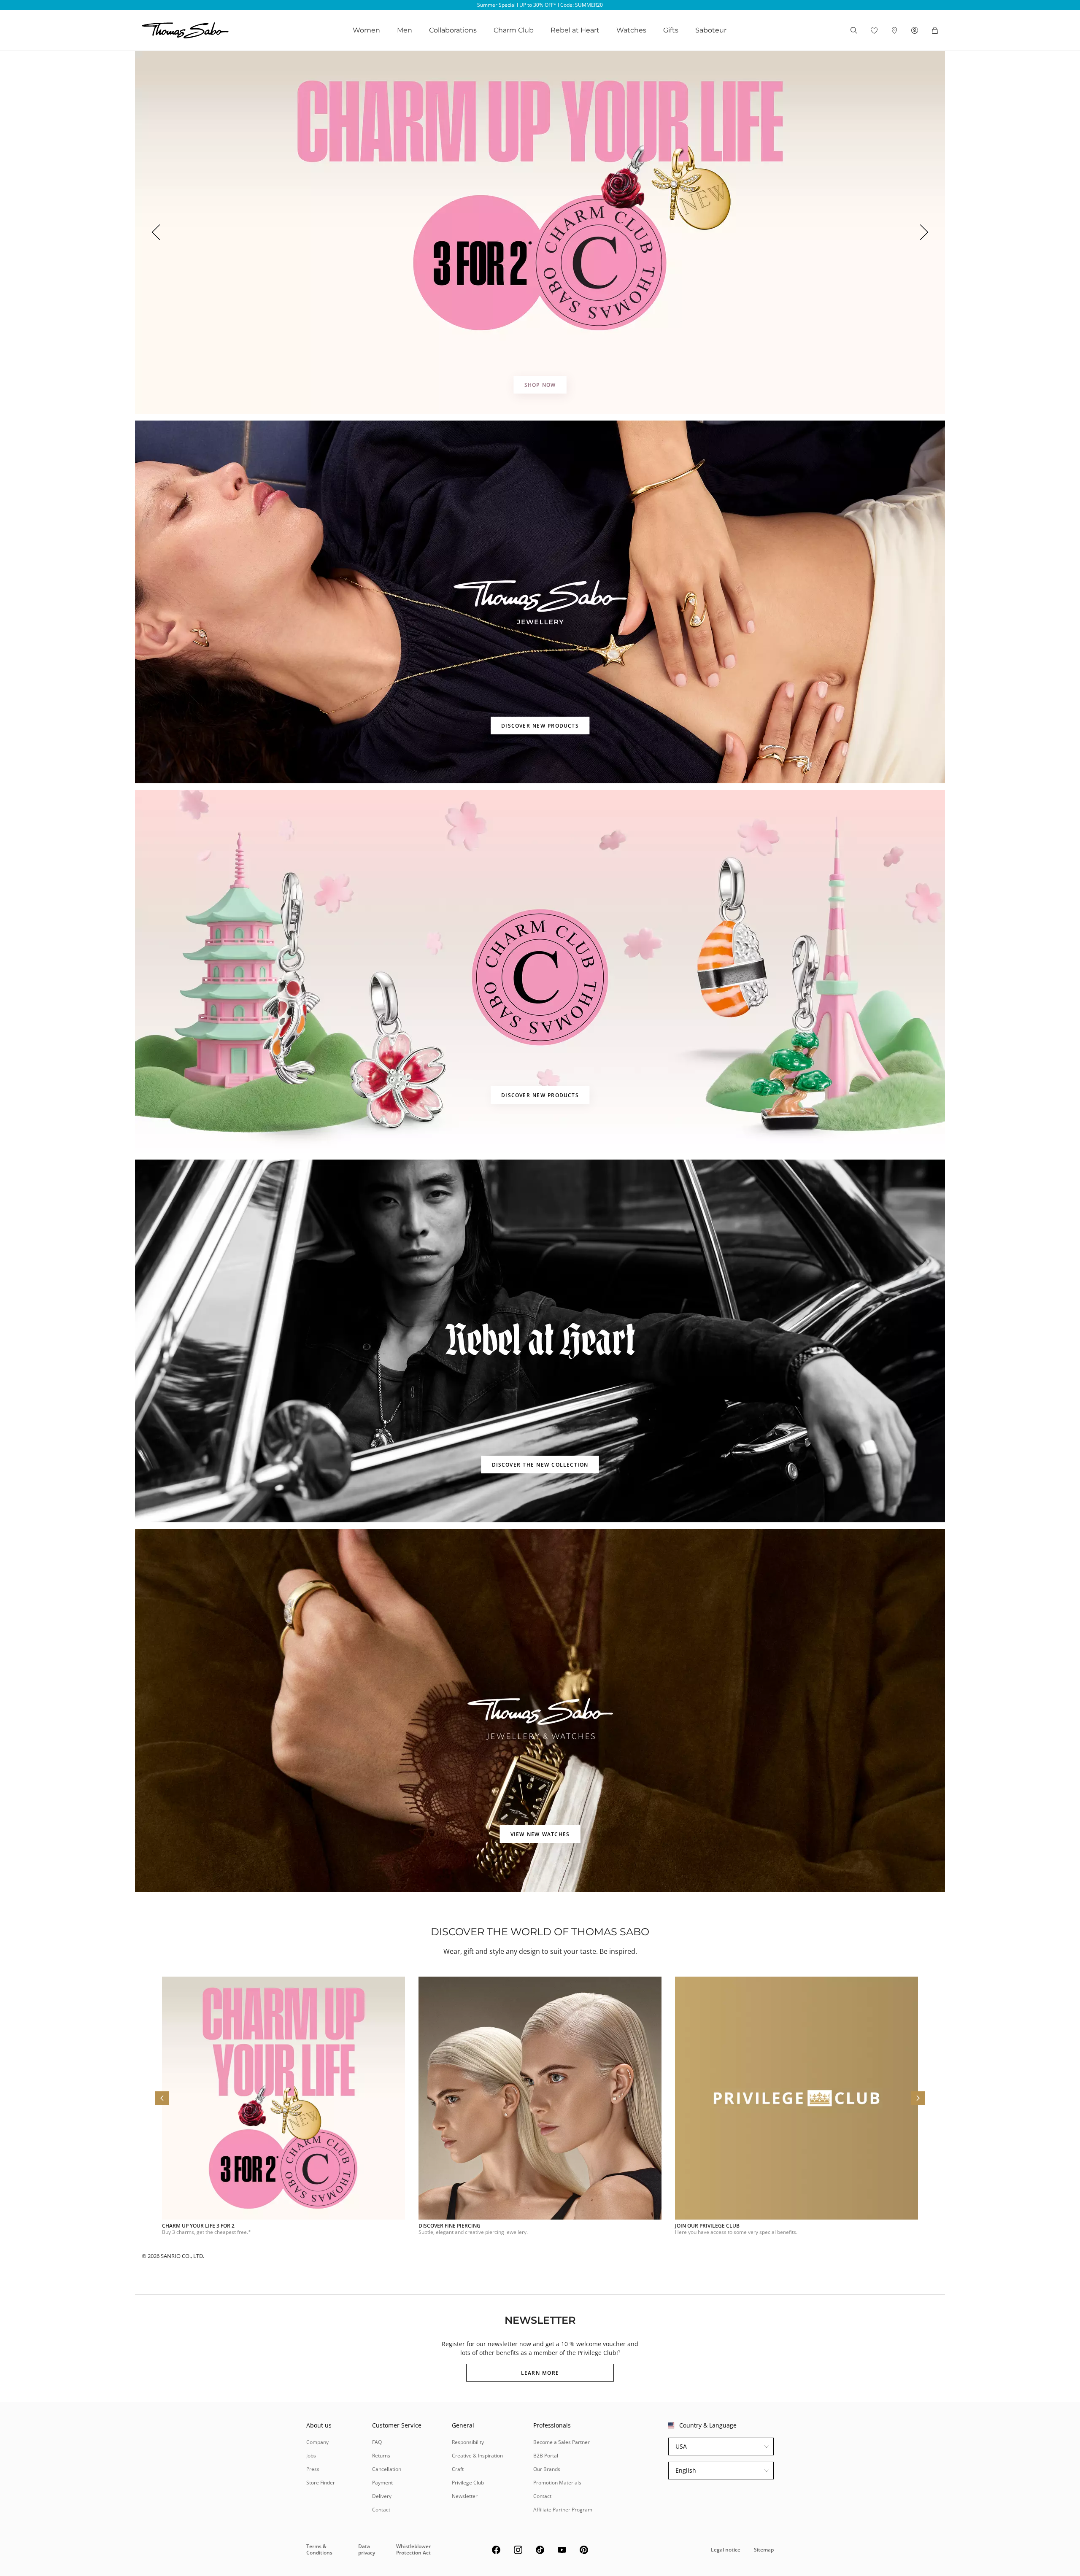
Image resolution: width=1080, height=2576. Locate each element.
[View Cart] (935, 30)
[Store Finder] (894, 30)
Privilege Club (468, 2483)
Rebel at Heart (575, 30)
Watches (631, 30)
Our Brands (547, 2469)
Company (317, 2442)
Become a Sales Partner (562, 2442)
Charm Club (514, 30)
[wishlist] (874, 30)
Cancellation (387, 2469)
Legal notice (726, 2550)
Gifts (671, 30)
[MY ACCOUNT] (915, 30)
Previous (155, 232)
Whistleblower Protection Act (413, 2549)
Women (366, 30)
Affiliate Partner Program (563, 2510)
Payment (382, 2483)
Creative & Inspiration (477, 2456)
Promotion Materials (557, 2483)
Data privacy (367, 2549)
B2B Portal (546, 2456)
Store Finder (321, 2483)
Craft (458, 2469)
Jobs (311, 2456)
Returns (381, 2456)
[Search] (854, 30)
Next (925, 232)
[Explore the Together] (540, 232)
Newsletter (465, 2496)
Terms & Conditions (319, 2549)
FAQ (377, 2442)
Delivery (382, 2496)
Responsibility (468, 2442)
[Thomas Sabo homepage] (185, 30)
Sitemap (764, 2550)
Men (405, 30)
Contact (381, 2510)
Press (313, 2469)
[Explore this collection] (540, 602)
